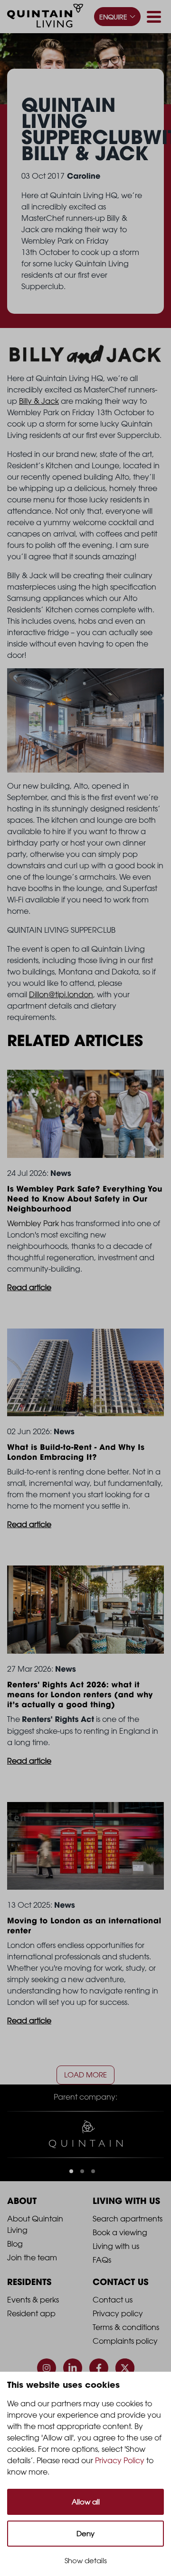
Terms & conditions (126, 2327)
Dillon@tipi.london (61, 994)
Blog (15, 2244)
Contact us (113, 2300)
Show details (86, 2561)
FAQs (102, 2260)
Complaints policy (125, 2341)
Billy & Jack (39, 401)
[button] (71, 2171)
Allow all (86, 2502)
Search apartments (128, 2219)
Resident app (31, 2313)
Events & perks (33, 2300)
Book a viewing (120, 2232)
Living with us (116, 2246)
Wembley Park (33, 1223)
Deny (85, 2534)
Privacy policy (118, 2313)
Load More (85, 2075)
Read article (29, 1287)
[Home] (45, 17)
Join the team (32, 2257)
